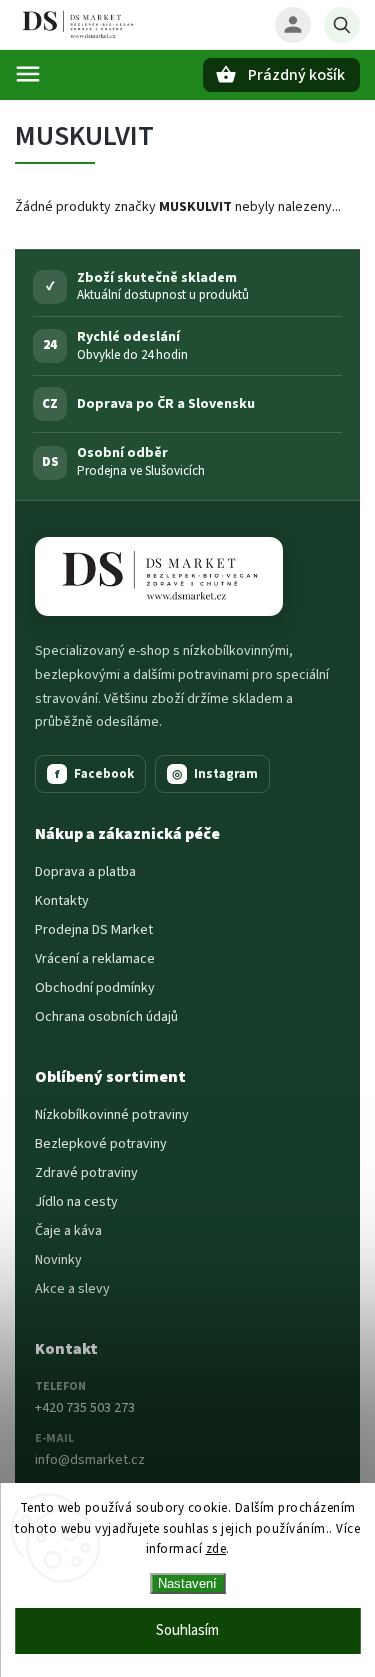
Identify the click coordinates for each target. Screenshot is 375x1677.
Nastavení (187, 1583)
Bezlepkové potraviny (101, 1144)
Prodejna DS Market (94, 930)
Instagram (215, 774)
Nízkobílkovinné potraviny (112, 1115)
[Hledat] (342, 25)
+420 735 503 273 (85, 1408)
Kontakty (62, 901)
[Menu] (28, 74)
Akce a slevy (72, 1289)
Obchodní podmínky (95, 988)
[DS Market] (159, 576)
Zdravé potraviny (86, 1173)
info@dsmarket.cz (90, 1460)
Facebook (95, 774)
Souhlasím (187, 1630)
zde (216, 1549)
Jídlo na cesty (76, 1202)
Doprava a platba (85, 872)
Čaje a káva (68, 1231)
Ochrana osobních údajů (106, 1017)
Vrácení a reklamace (95, 959)
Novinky (58, 1260)
